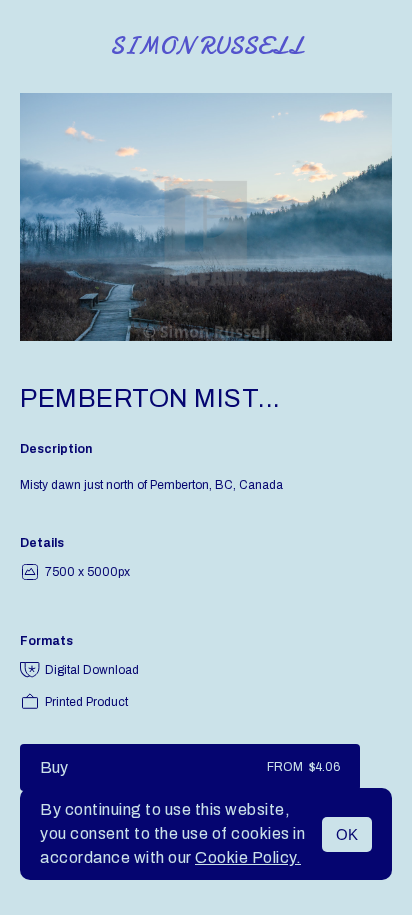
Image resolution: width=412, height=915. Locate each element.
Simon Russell (206, 46)
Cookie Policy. (248, 857)
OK (347, 834)
